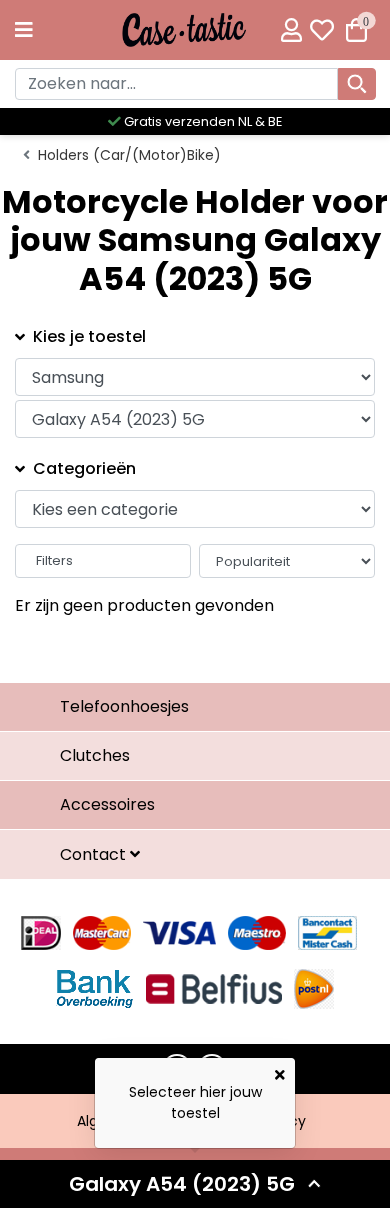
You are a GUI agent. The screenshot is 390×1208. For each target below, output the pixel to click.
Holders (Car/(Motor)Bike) (129, 155)
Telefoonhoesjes (124, 706)
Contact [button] (95, 854)
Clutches (95, 755)
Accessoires (107, 804)
